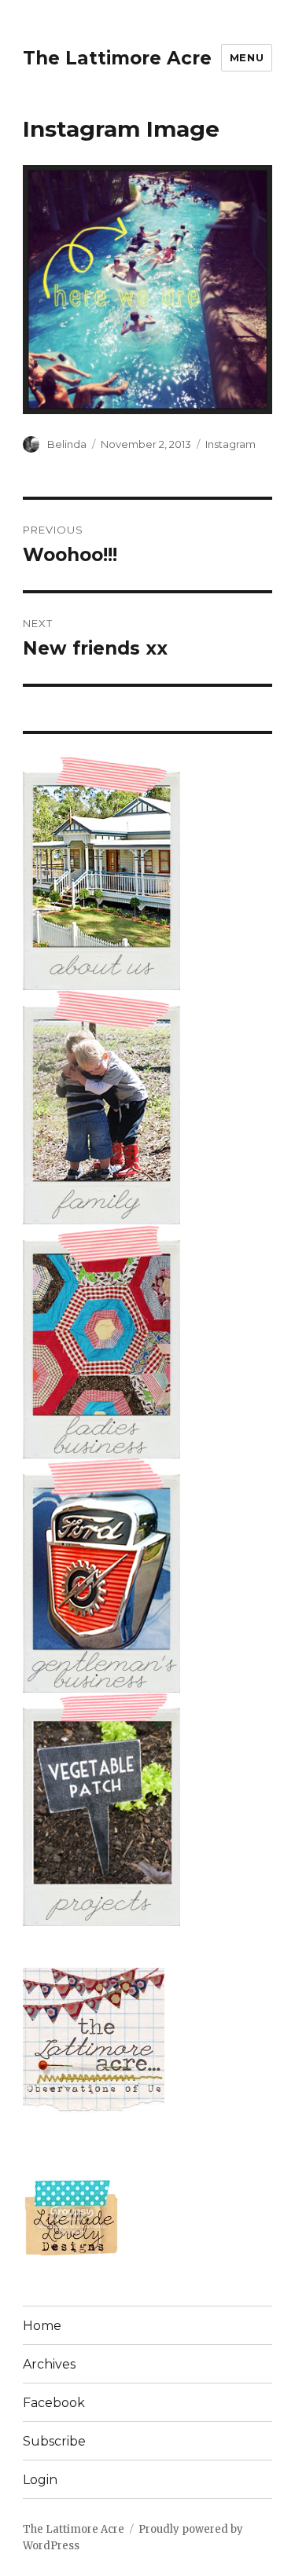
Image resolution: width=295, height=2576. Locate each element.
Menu (247, 57)
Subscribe (54, 2441)
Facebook (54, 2403)
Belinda (67, 444)
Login (40, 2480)
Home (42, 2326)
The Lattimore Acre (117, 58)
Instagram (230, 444)
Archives (49, 2364)
